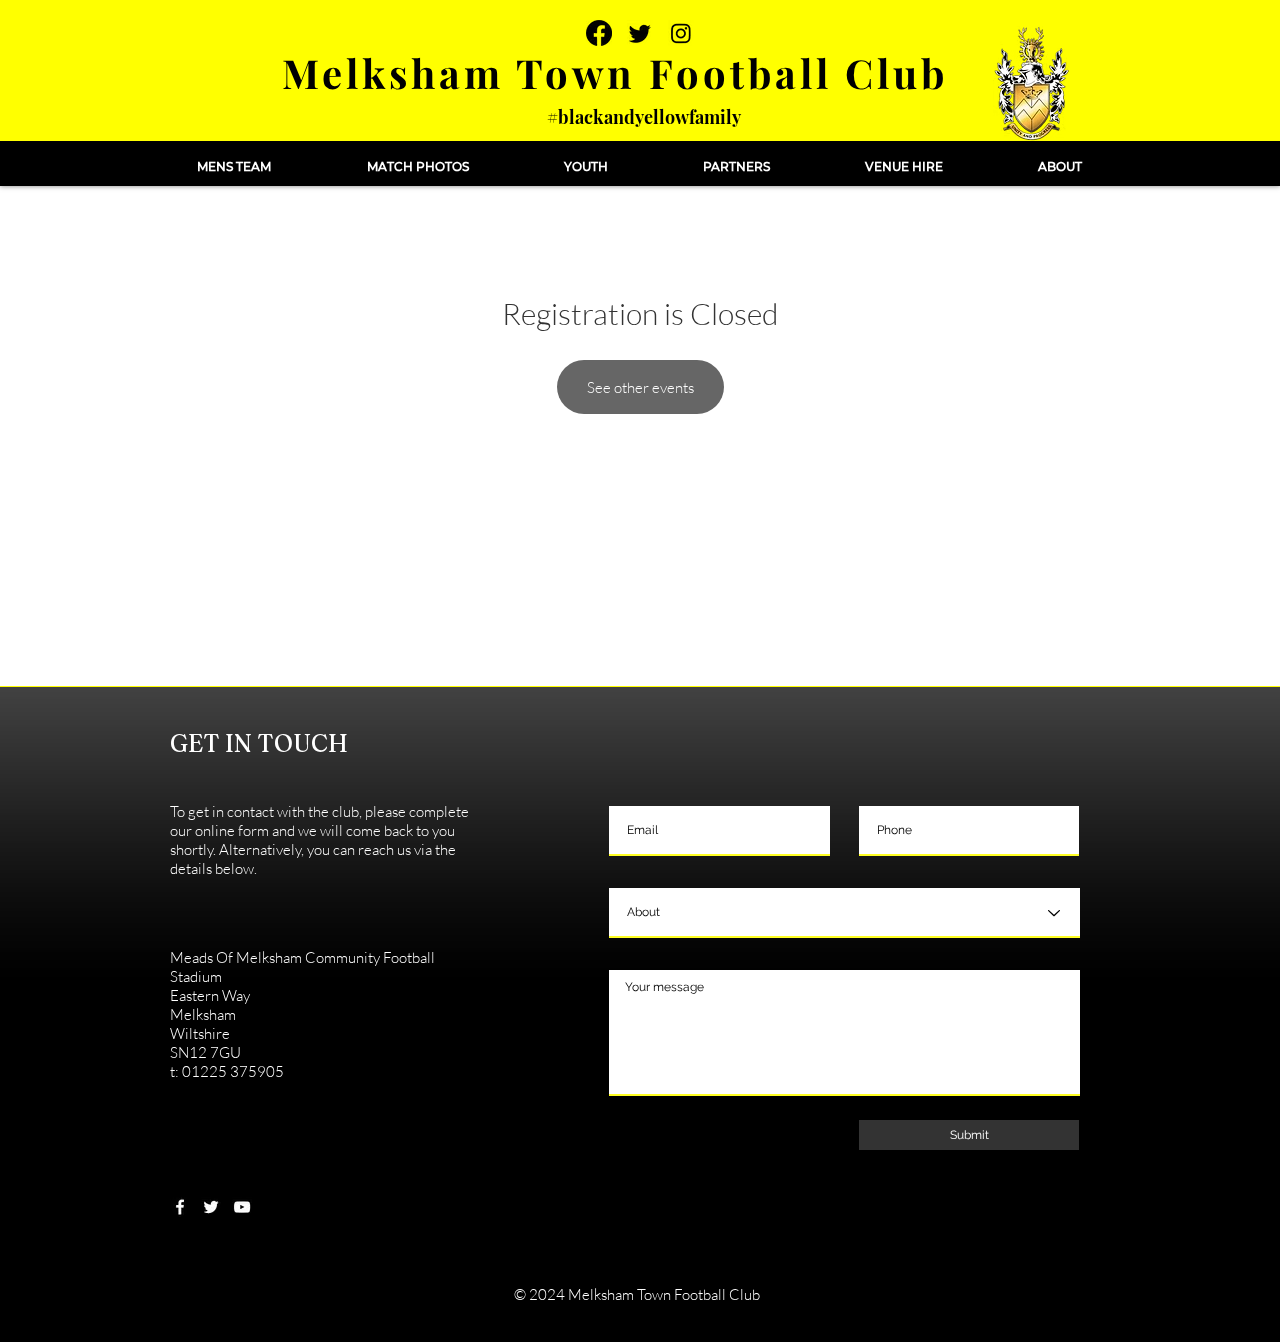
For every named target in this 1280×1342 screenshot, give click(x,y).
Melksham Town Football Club (615, 72)
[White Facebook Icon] (180, 1207)
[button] (234, 167)
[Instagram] (681, 33)
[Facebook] (599, 33)
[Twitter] (640, 33)
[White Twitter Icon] (211, 1207)
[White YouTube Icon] (242, 1207)
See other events (640, 387)
